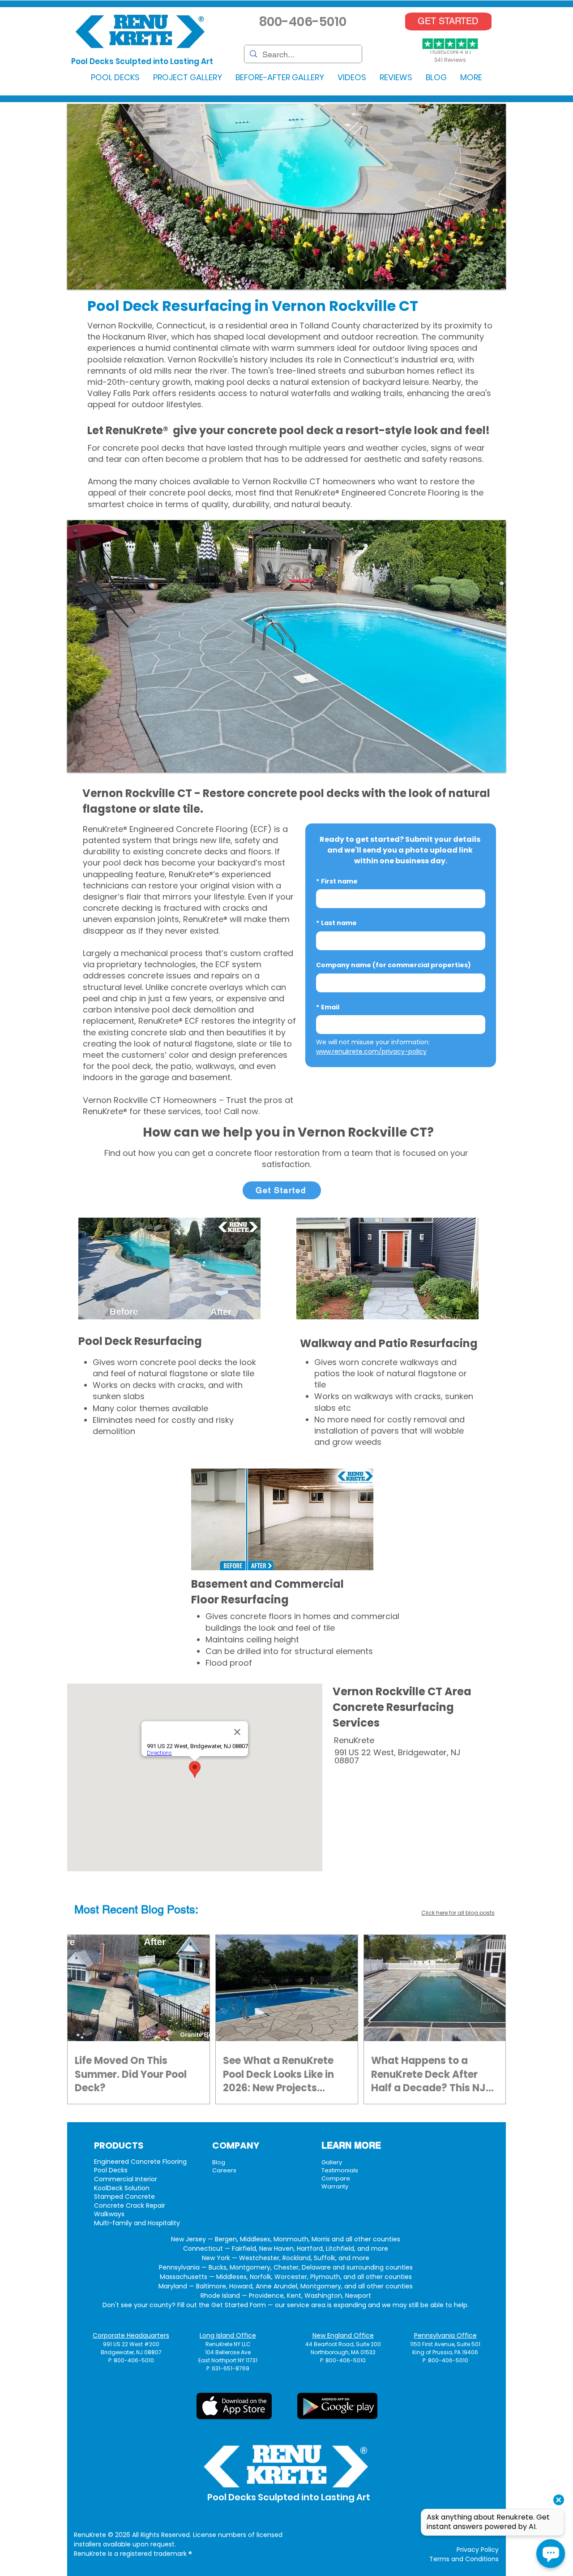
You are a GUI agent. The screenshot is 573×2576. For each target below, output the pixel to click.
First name (337, 881)
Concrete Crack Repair (130, 2206)
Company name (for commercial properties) (393, 965)
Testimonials (340, 2170)
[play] (487, 282)
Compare (336, 2178)
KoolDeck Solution (122, 2188)
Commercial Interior (126, 2179)
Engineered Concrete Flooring (140, 2162)
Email (328, 1007)
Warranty (335, 2186)
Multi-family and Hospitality (137, 2223)
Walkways (109, 2214)
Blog (219, 2162)
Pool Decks (111, 2170)
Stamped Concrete (124, 2197)
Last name (336, 923)
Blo (149, 1910)
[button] (115, 77)
